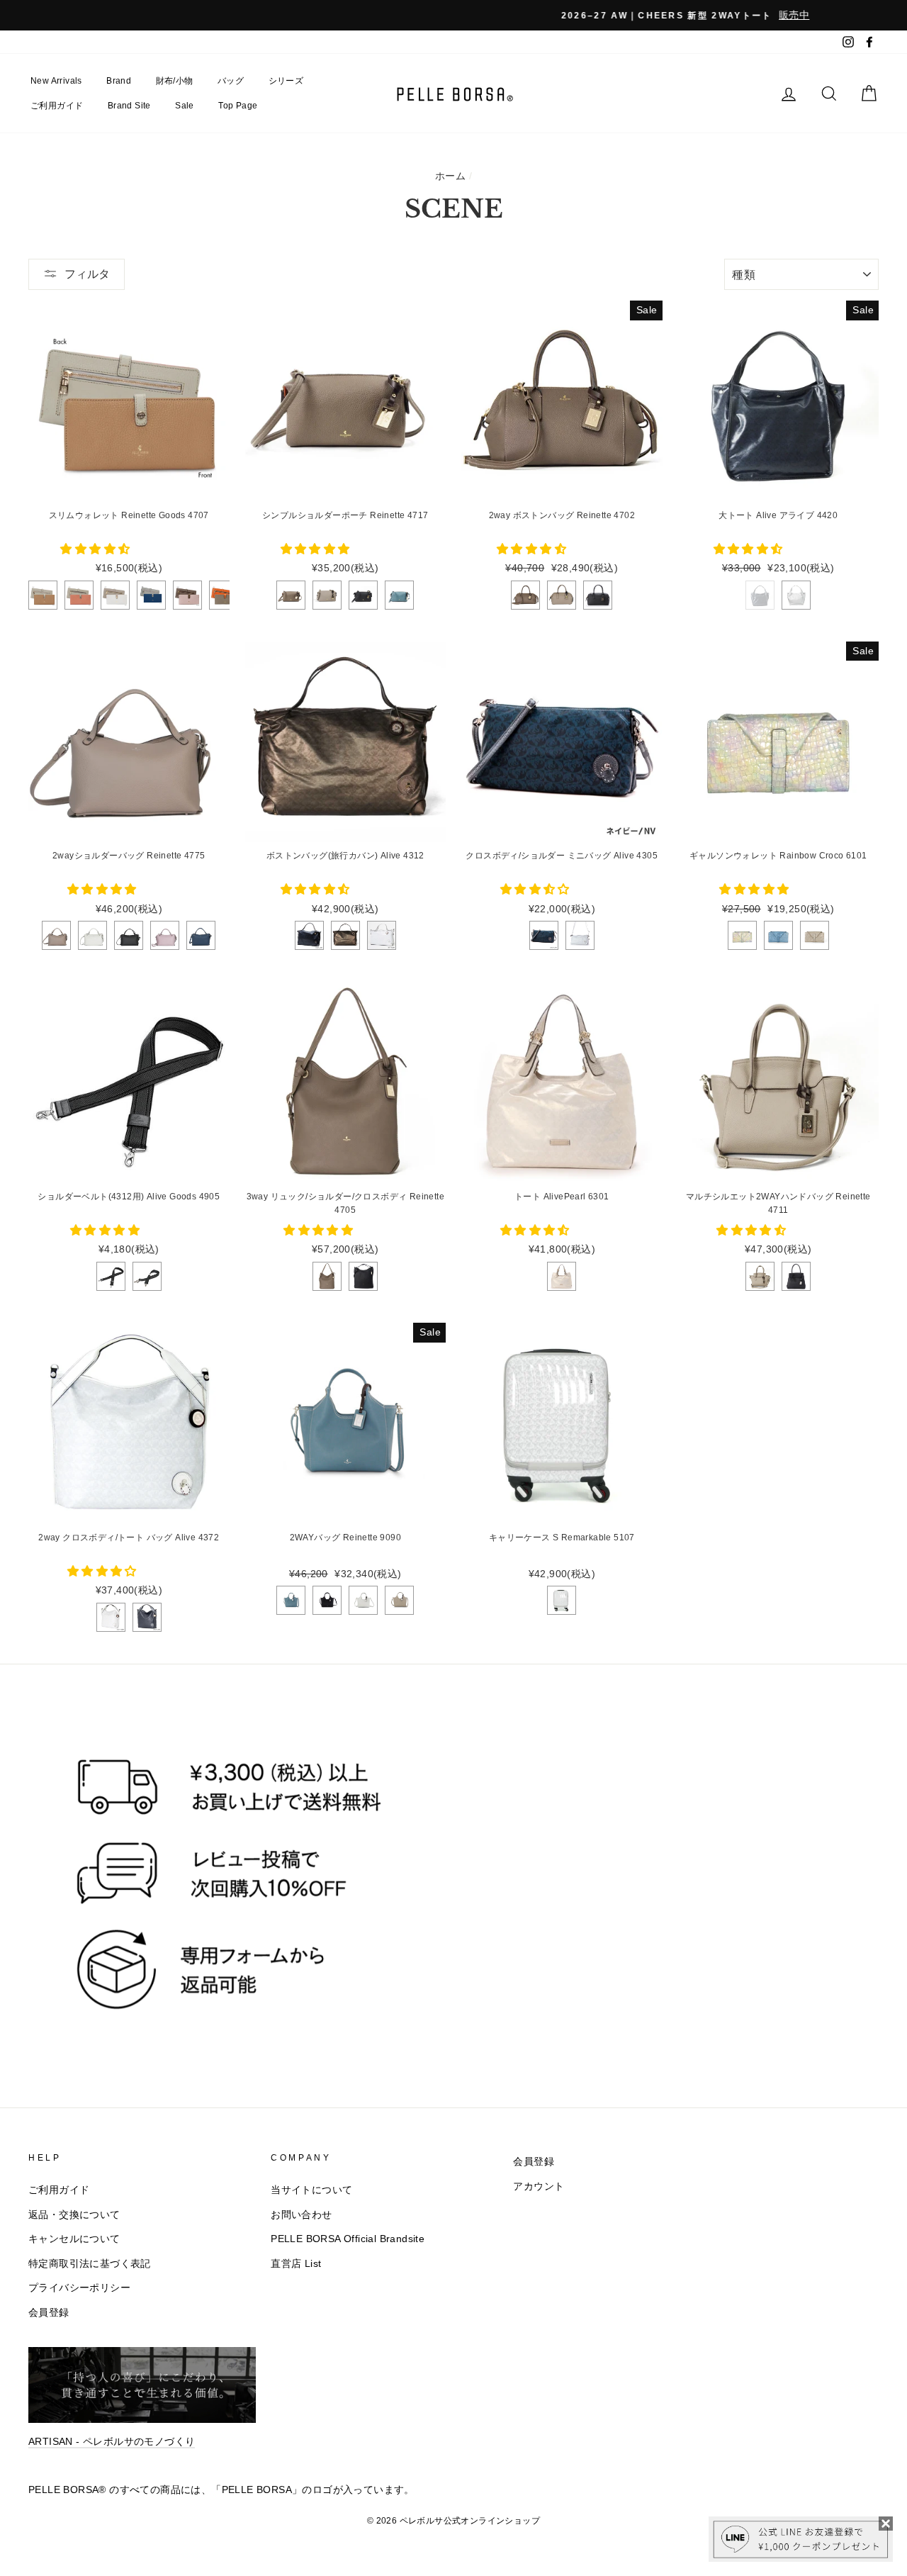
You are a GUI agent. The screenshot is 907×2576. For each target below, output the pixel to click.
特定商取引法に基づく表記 (90, 2264)
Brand (119, 81)
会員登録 (49, 2313)
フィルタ (87, 274)
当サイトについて (311, 2190)
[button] (96, 549)
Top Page (238, 106)
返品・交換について (74, 2215)
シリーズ (286, 81)
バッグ (231, 81)
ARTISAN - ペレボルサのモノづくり (112, 2442)
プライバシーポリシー (79, 2288)
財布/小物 (175, 81)
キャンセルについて (74, 2239)
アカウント (539, 2186)
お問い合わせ (301, 2215)
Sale (185, 106)
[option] (453, 15)
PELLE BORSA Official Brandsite (348, 2239)
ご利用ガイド (57, 106)
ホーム (450, 176)
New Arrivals (56, 81)
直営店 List (296, 2264)
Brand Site (129, 106)
